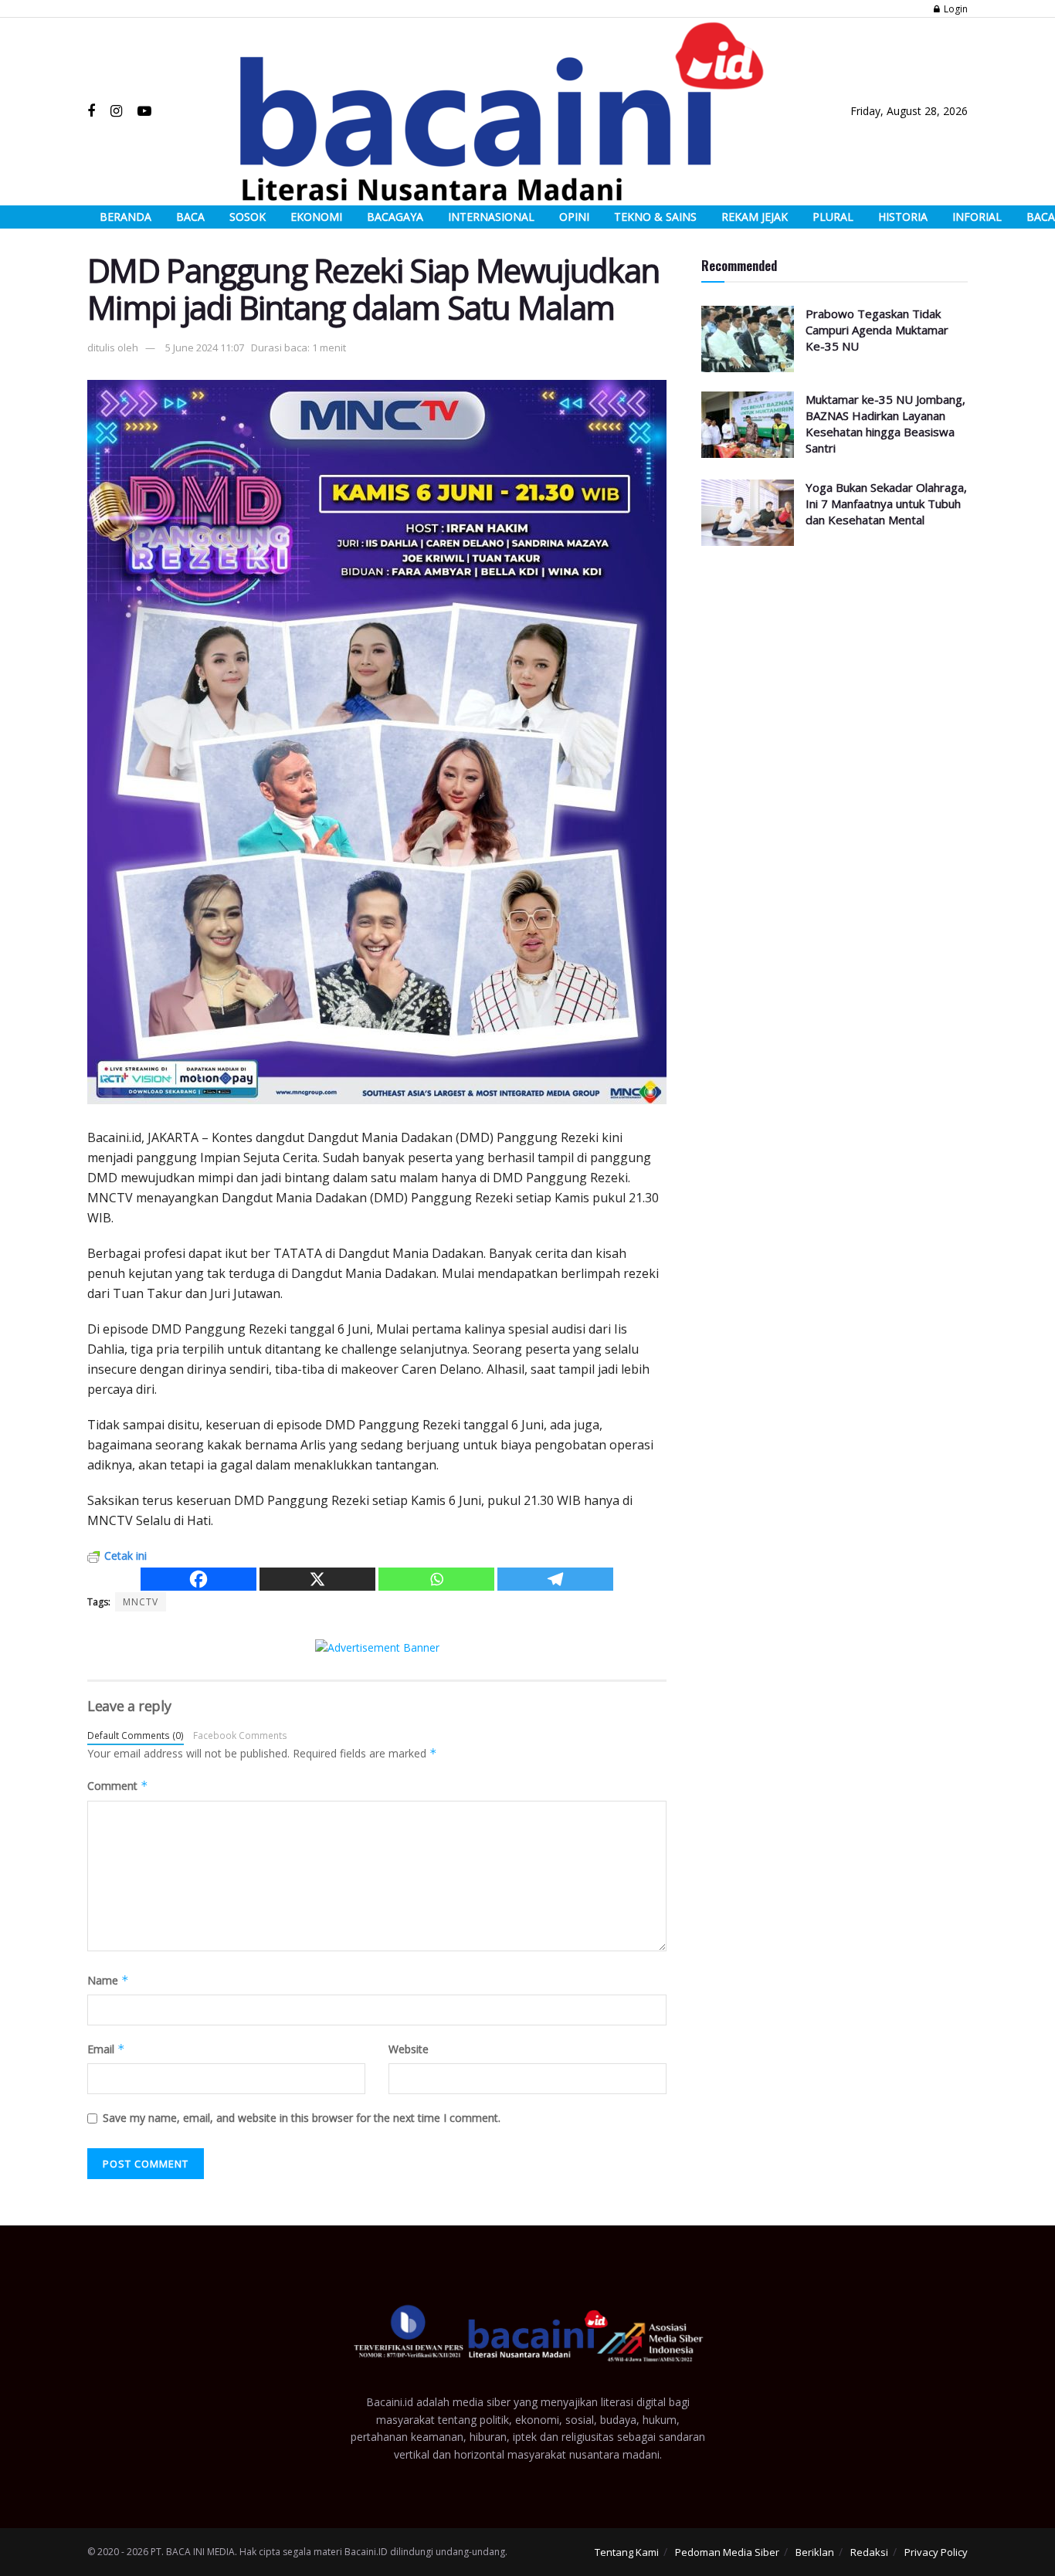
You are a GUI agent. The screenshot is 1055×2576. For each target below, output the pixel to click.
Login (955, 9)
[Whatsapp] (436, 1579)
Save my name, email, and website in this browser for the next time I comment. (302, 2118)
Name (108, 1980)
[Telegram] (555, 1579)
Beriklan (815, 2552)
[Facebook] (198, 1579)
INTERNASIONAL (491, 217)
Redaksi (869, 2552)
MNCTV (141, 1602)
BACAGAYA (395, 217)
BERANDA (126, 217)
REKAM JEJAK (755, 217)
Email (106, 2049)
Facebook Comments (240, 1735)
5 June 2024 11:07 (205, 347)
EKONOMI (316, 217)
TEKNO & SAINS (655, 217)
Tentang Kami (627, 2552)
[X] (317, 1579)
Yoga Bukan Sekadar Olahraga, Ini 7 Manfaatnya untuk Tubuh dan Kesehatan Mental (886, 503)
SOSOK (248, 217)
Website (409, 2049)
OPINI (574, 217)
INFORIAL (977, 217)
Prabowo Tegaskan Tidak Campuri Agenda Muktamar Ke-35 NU (877, 330)
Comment (118, 1786)
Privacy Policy (936, 2552)
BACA (190, 217)
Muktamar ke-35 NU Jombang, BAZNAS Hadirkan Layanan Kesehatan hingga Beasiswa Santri (885, 424)
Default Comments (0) (136, 1735)
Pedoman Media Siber (727, 2552)
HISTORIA (903, 217)
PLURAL (833, 217)
